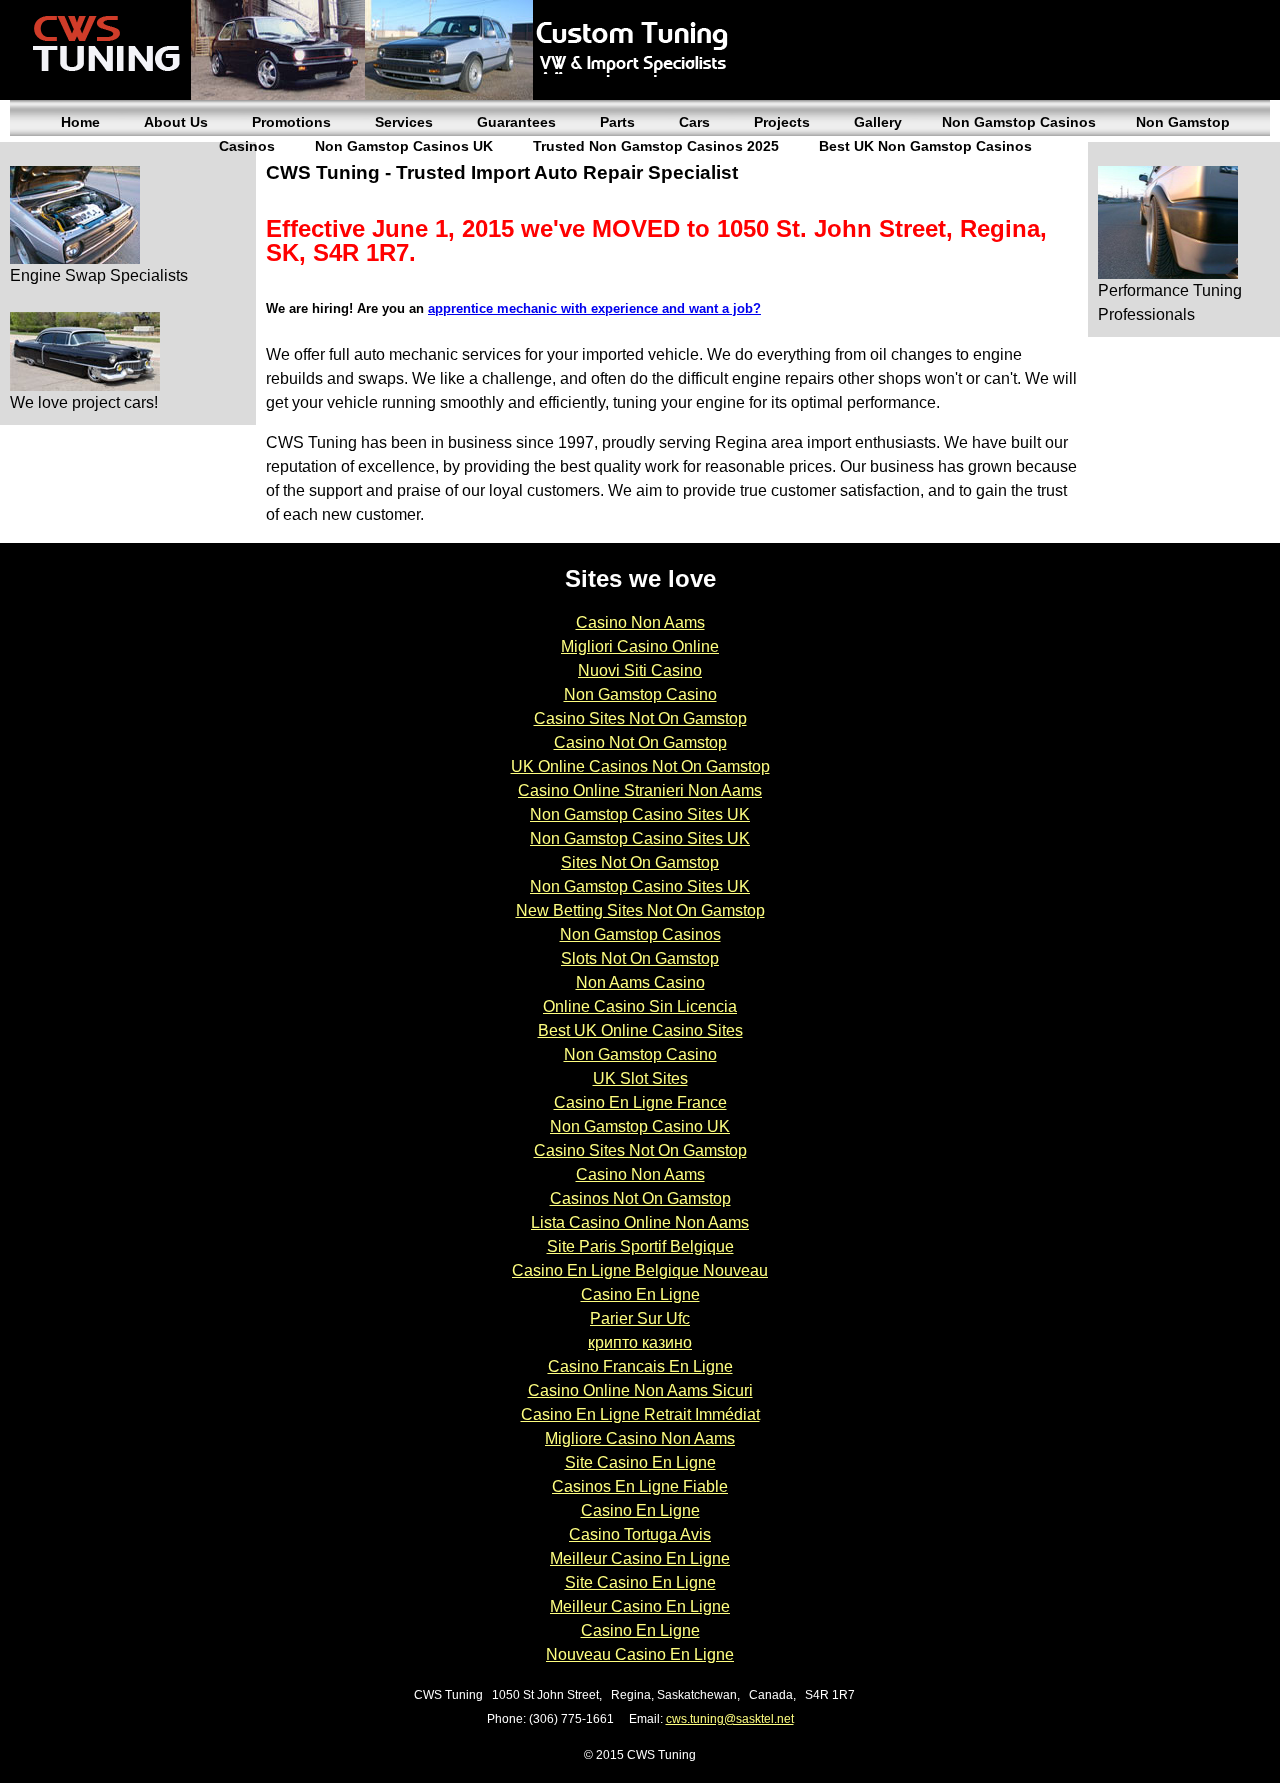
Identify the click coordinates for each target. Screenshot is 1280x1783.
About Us (176, 122)
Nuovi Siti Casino (640, 670)
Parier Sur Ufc (640, 1318)
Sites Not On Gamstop (640, 862)
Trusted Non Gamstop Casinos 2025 (656, 146)
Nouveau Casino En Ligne (640, 1654)
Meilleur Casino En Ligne (640, 1558)
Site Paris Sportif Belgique (640, 1246)
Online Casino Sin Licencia (640, 1006)
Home (80, 122)
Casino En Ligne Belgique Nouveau (640, 1270)
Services (404, 122)
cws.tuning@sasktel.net (730, 1719)
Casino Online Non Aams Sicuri (640, 1390)
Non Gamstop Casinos (1019, 122)
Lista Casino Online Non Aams (640, 1222)
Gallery (878, 122)
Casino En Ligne (640, 1294)
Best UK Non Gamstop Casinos (925, 146)
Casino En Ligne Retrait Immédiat (640, 1414)
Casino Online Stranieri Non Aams (640, 790)
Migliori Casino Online (640, 646)
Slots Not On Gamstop (640, 958)
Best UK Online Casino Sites (640, 1030)
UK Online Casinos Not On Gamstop (640, 766)
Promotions (291, 122)
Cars (694, 122)
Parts (617, 122)
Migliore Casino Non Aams (640, 1438)
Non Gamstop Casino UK (640, 1126)
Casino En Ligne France (640, 1102)
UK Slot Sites (640, 1078)
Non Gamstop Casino (640, 694)
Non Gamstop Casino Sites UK (640, 814)
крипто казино (640, 1342)
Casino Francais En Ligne (640, 1366)
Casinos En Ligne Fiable (640, 1486)
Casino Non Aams (640, 622)
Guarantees (516, 122)
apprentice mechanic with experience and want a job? (594, 308)
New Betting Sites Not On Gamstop (640, 910)
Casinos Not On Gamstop (640, 1198)
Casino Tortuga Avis (640, 1534)
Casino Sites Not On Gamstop (640, 718)
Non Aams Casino (640, 982)
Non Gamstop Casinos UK (404, 146)
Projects (782, 122)
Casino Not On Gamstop (640, 742)
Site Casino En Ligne (640, 1462)
